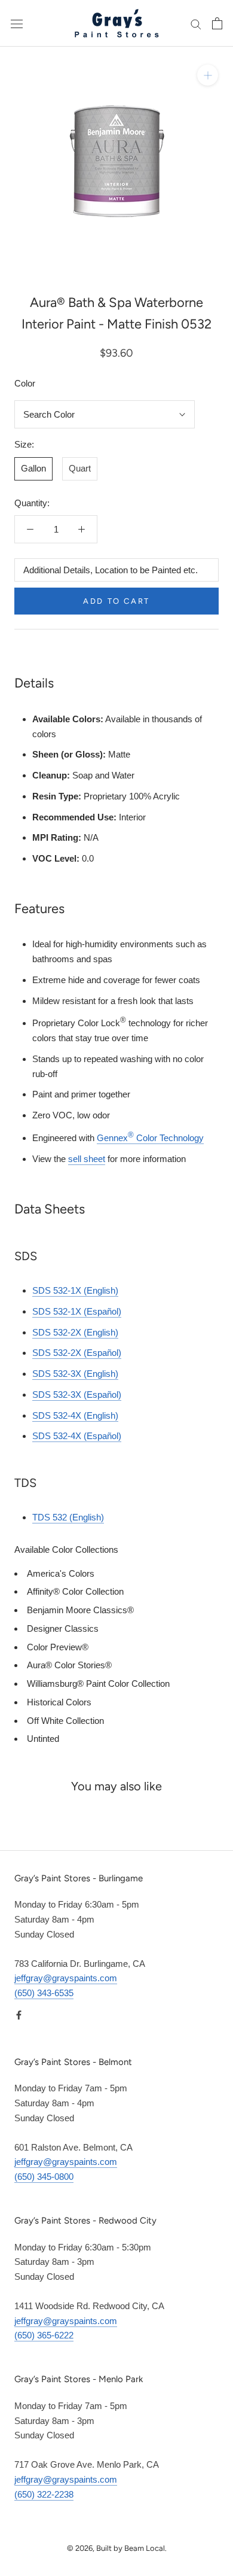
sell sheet (87, 1159)
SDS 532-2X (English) (75, 1332)
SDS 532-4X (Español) (77, 1436)
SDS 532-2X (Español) (77, 1353)
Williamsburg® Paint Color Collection (98, 1684)
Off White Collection (65, 1721)
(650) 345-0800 (44, 2177)
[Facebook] (19, 2015)
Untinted (43, 1739)
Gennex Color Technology (150, 1138)
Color (25, 383)
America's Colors (61, 1573)
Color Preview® (58, 1647)
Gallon (33, 468)
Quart (80, 468)
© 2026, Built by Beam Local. (117, 2548)
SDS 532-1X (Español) (77, 1311)
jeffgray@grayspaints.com (66, 1978)
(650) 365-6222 (44, 2335)
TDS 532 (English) (68, 1517)
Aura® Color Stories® (69, 1665)
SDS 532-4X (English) (75, 1415)
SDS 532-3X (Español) (77, 1395)
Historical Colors (59, 1702)
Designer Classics (63, 1628)
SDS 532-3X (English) (75, 1374)
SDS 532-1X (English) (75, 1290)
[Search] (196, 23)
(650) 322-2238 (44, 2494)
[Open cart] (217, 23)
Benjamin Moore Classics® (80, 1610)
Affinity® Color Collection (75, 1591)
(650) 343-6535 (44, 1993)
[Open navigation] (17, 23)
